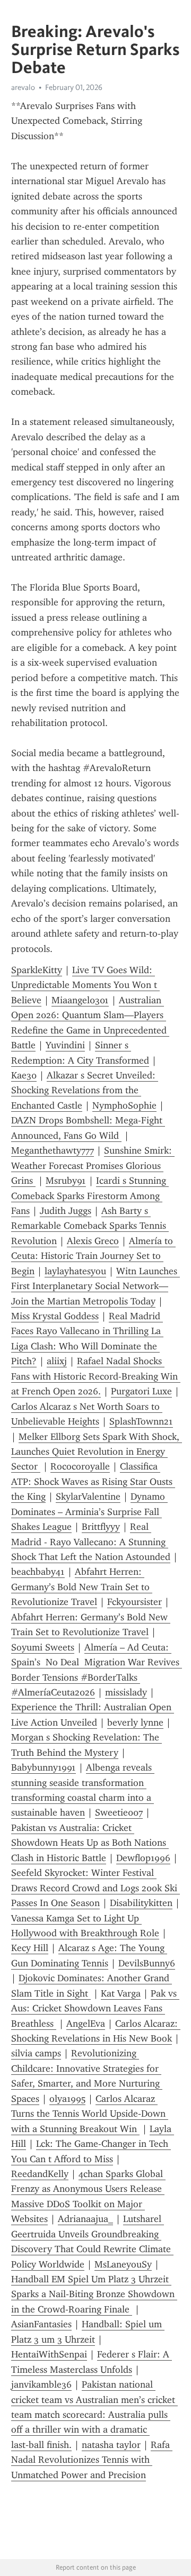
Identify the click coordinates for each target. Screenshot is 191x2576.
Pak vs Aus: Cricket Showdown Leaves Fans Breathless (95, 2008)
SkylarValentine (88, 1496)
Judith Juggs (66, 1211)
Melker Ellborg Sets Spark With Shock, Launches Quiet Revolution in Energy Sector (97, 1452)
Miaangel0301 (80, 1000)
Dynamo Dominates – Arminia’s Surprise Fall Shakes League (89, 1512)
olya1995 (67, 2099)
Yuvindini (65, 1045)
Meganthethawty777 (53, 1150)
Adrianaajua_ (85, 2219)
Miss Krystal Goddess (55, 1316)
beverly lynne (135, 1722)
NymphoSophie (124, 1105)
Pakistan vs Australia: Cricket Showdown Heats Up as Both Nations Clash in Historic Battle (90, 1843)
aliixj (57, 1361)
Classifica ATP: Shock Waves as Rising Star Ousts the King (93, 1481)
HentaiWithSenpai (49, 2354)
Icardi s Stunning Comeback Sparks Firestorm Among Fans (90, 1196)
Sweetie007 (119, 1812)
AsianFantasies (41, 2324)
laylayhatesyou (75, 1271)
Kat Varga (121, 1993)
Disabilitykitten (141, 1903)
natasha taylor (111, 2445)
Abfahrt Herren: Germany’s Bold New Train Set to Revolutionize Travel (82, 1587)
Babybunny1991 (44, 1767)
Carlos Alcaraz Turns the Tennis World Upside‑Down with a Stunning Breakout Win (90, 2114)
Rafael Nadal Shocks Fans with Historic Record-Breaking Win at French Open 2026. (96, 1376)
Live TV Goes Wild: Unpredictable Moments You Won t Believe (85, 985)
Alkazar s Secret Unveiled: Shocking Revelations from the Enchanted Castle (85, 1090)
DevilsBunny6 (147, 1963)
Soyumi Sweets (43, 1647)
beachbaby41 (38, 1572)
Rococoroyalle (80, 1466)
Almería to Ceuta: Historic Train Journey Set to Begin (93, 1256)
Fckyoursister (134, 1602)
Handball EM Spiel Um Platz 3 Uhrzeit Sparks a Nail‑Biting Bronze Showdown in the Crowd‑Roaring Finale (94, 2294)
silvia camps (36, 2053)
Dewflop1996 (143, 1858)
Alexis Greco (93, 1241)
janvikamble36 (41, 2384)
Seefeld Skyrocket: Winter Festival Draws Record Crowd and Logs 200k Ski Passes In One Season (95, 1888)
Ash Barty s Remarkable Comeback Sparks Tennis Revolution (90, 1226)
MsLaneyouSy (123, 2264)
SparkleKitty (37, 970)
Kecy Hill (30, 1948)
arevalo (23, 87)
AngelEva (86, 2024)
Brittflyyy (101, 1527)
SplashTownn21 (141, 1421)
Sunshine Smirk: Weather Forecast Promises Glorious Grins (93, 1165)
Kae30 (24, 1075)
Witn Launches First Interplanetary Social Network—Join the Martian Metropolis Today (95, 1286)
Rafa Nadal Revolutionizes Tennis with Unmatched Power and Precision (92, 2460)
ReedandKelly (40, 2174)
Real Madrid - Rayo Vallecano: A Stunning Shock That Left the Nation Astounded (91, 1542)
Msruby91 (66, 1181)
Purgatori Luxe (141, 1391)
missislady (126, 1692)
